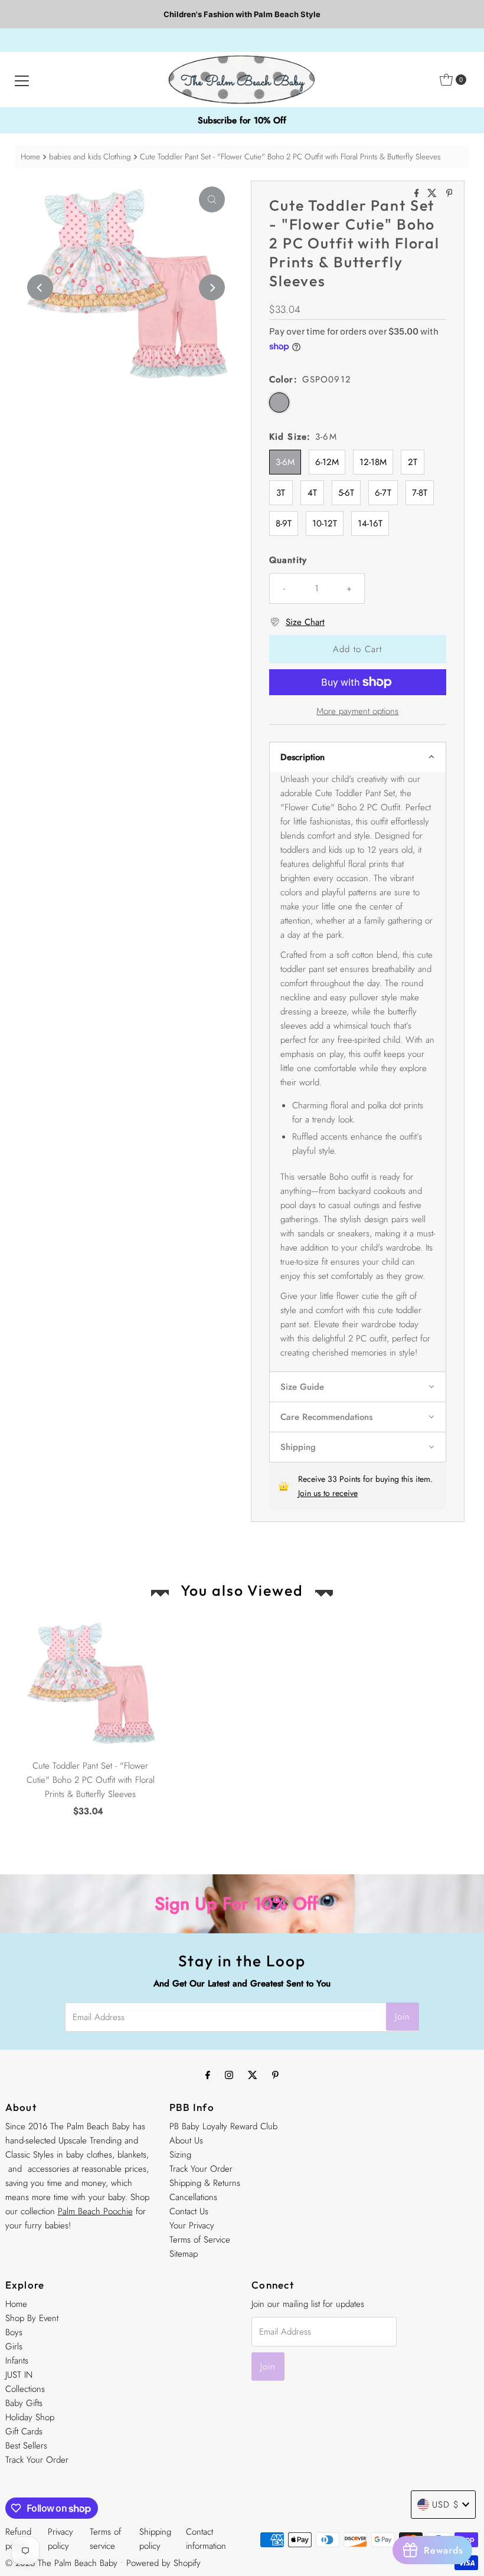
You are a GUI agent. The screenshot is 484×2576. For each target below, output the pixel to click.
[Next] (212, 287)
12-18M (373, 462)
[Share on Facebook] (418, 194)
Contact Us (189, 2211)
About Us (186, 2140)
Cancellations (193, 2197)
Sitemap (184, 2254)
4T (312, 493)
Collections (25, 2389)
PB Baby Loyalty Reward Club (223, 2126)
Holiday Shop (30, 2417)
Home (30, 157)
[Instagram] (229, 2074)
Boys (14, 2332)
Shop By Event (32, 2318)
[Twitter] (253, 2074)
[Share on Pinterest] (449, 194)
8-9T (284, 523)
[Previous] (40, 287)
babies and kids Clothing (90, 157)
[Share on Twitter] (434, 194)
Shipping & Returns (205, 2183)
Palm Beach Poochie (95, 2211)
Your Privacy (192, 2225)
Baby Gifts (24, 2403)
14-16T (370, 523)
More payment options (357, 711)
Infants (17, 2361)
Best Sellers (26, 2446)
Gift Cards (24, 2431)
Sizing (180, 2155)
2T (413, 462)
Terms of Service (200, 2240)
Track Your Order (201, 2169)
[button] (358, 757)
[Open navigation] (22, 80)
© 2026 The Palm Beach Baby (61, 2563)
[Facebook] (208, 2074)
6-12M (327, 462)
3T (281, 493)
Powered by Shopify (163, 2563)
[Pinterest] (275, 2074)
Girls (14, 2346)
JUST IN (19, 2375)
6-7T (383, 493)
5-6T (346, 493)
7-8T (420, 493)
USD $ (446, 2505)
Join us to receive (328, 1493)
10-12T (325, 523)
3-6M (285, 462)
